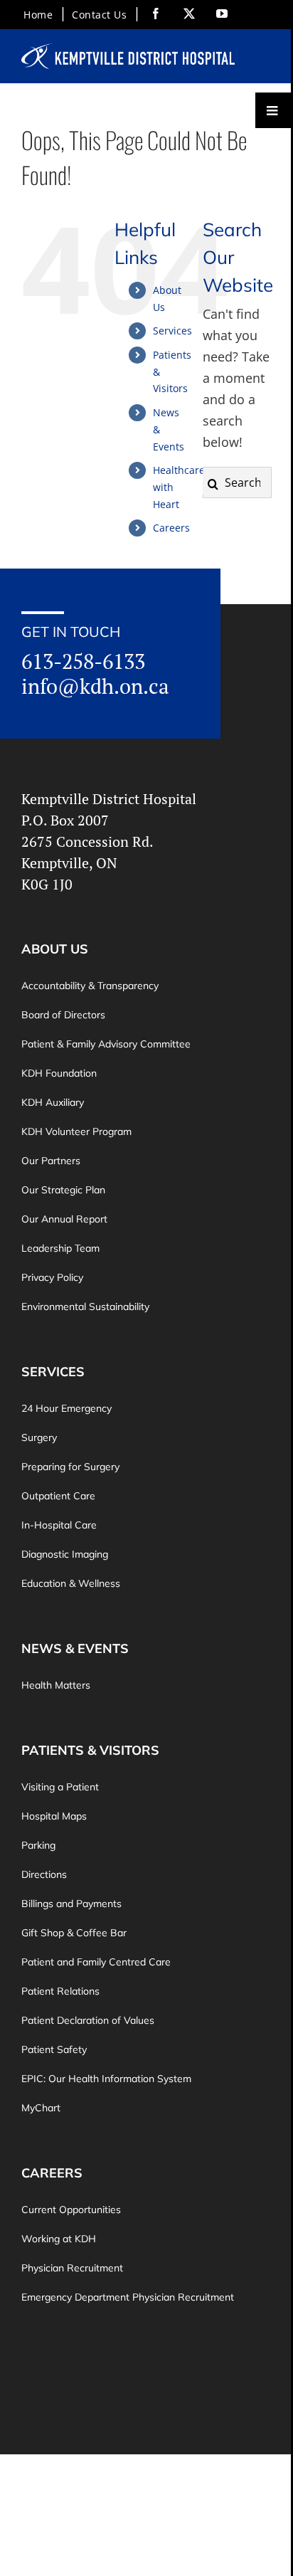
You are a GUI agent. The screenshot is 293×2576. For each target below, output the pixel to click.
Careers (171, 528)
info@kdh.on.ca (95, 686)
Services (172, 331)
